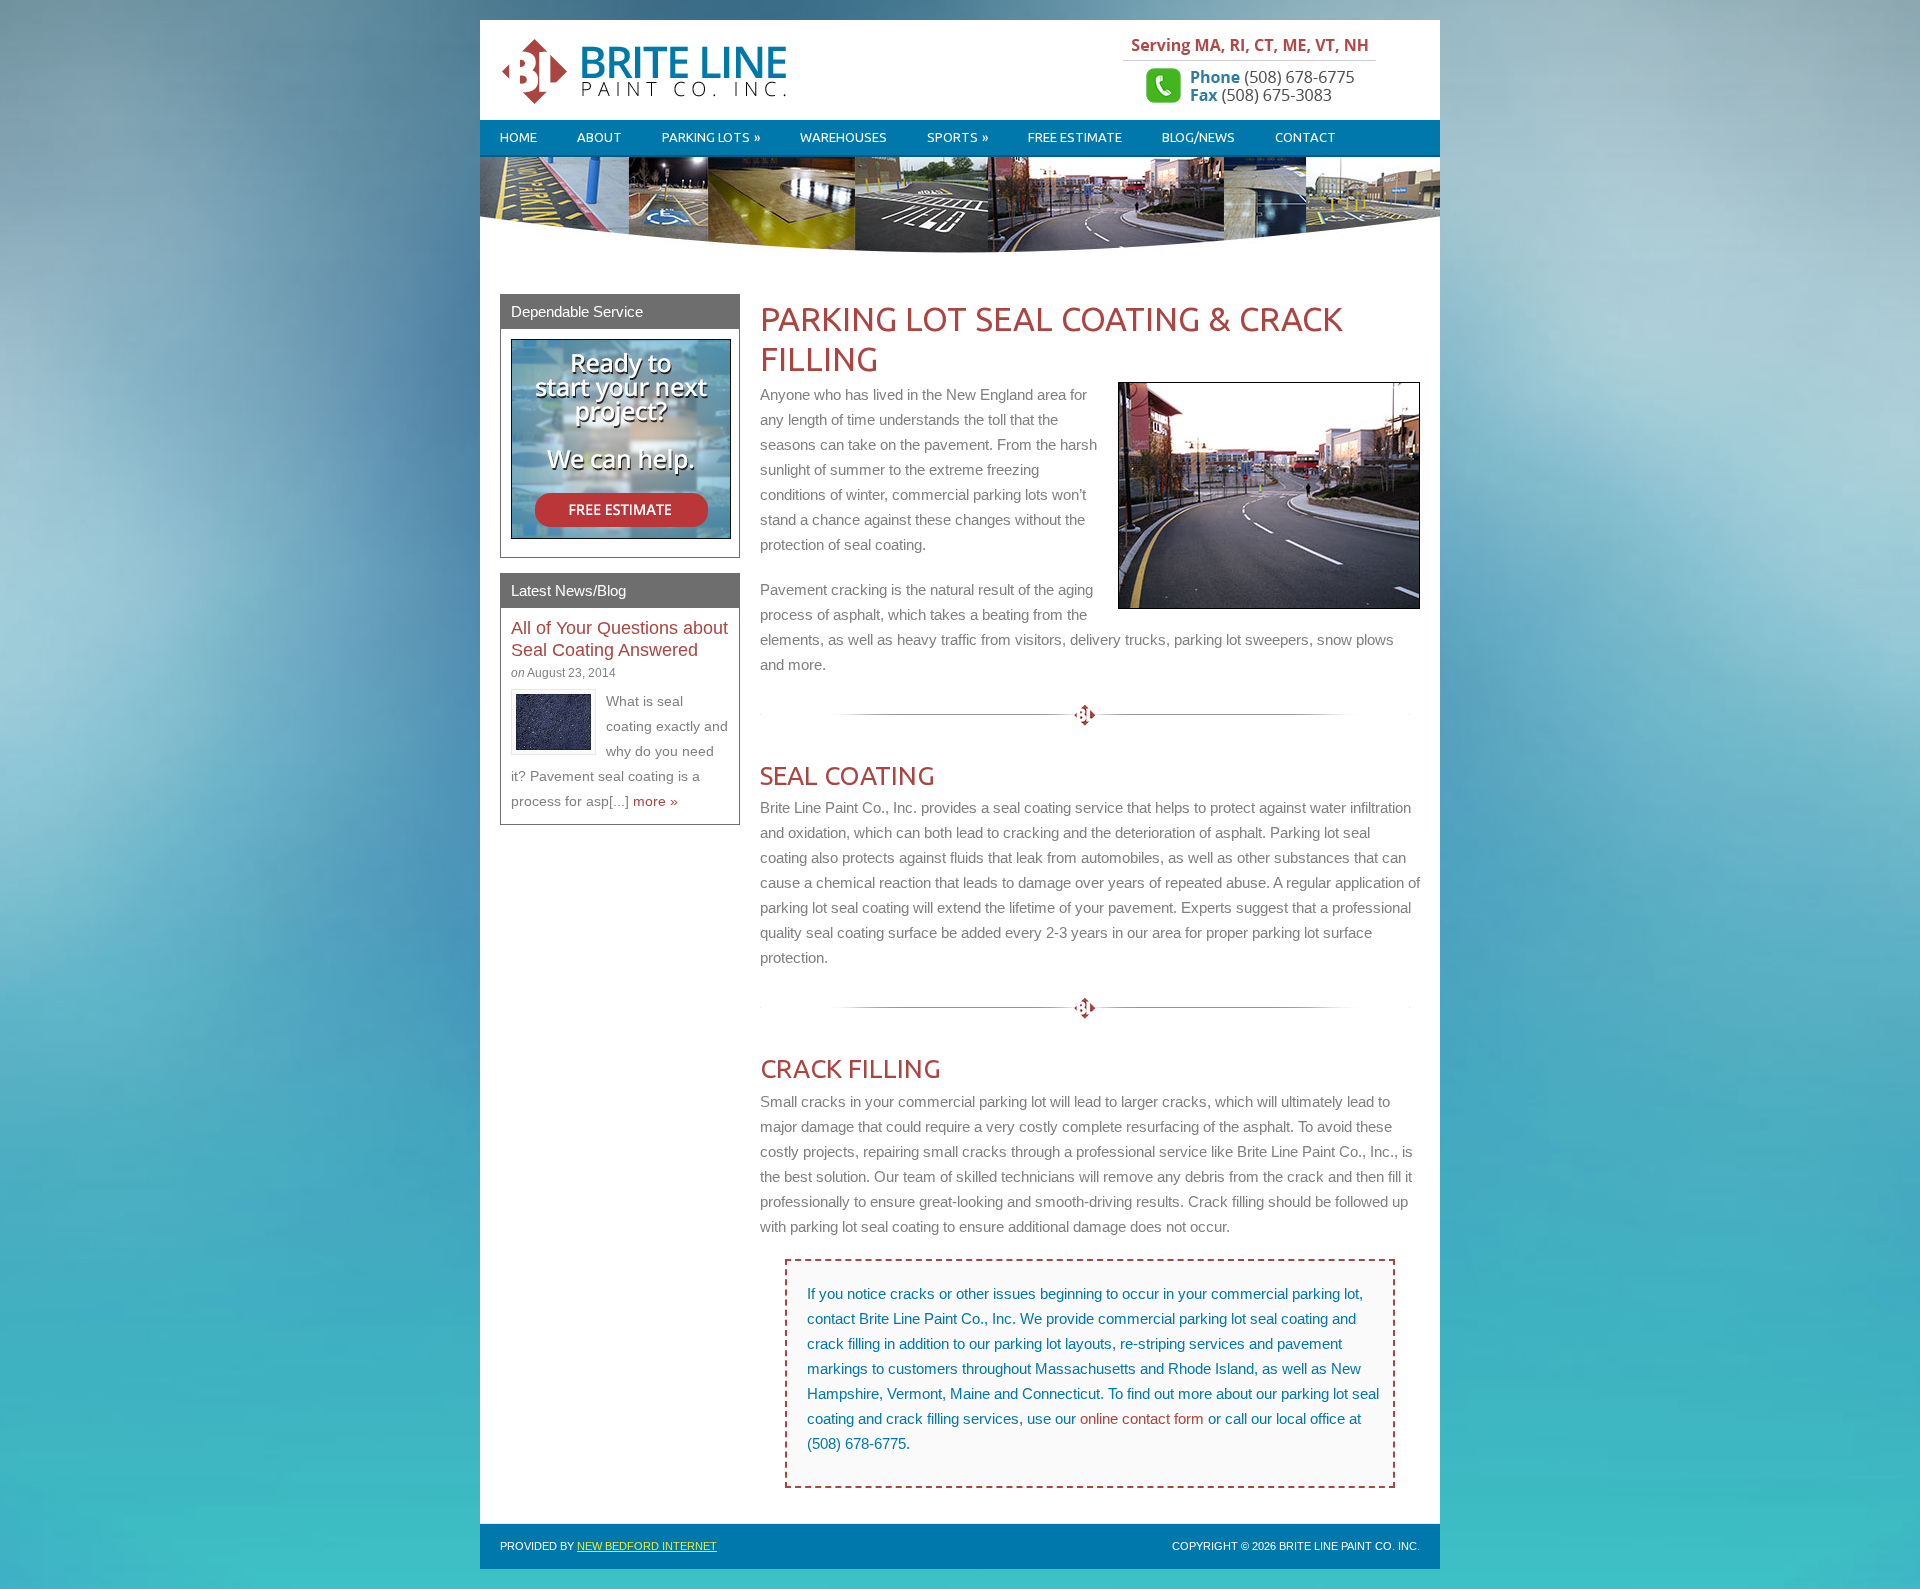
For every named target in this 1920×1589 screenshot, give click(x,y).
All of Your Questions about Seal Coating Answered (619, 639)
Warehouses (843, 137)
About (599, 137)
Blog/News (1198, 137)
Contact (1305, 137)
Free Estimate (1075, 137)
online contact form (1142, 1418)
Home (518, 137)
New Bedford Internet (647, 1546)
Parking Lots (711, 137)
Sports (957, 137)
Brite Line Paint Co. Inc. (660, 78)
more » (655, 801)
